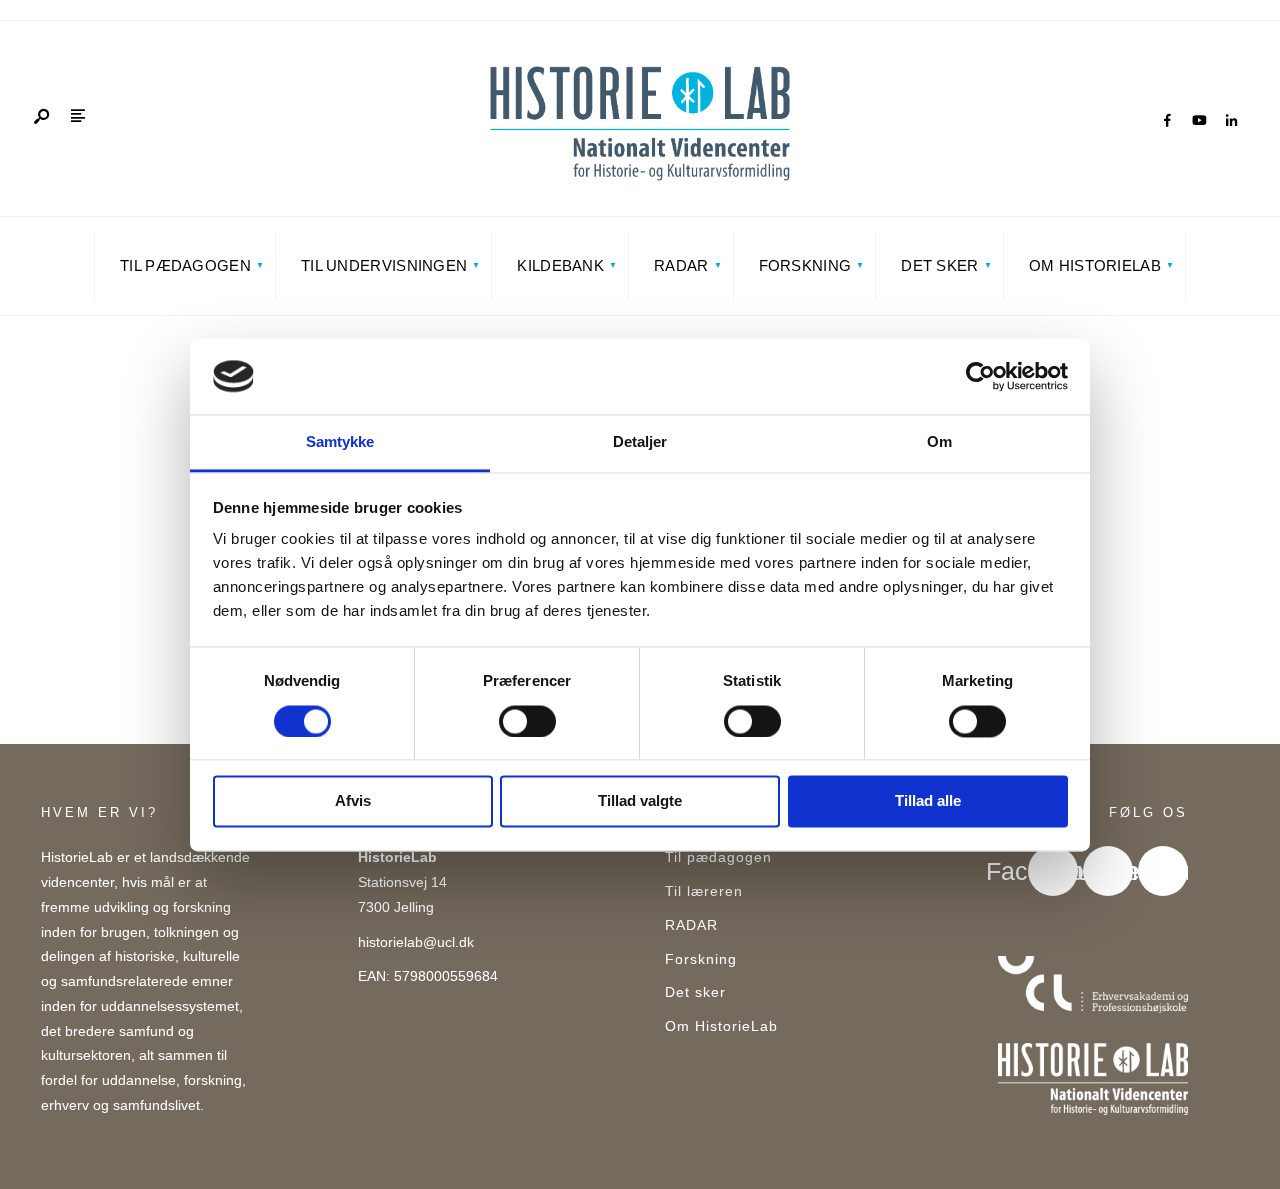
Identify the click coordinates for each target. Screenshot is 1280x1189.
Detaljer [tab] (640, 442)
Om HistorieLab (1095, 265)
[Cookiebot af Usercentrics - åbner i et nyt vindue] (980, 376)
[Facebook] (1167, 121)
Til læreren (704, 891)
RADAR (681, 265)
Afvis (353, 801)
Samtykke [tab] (340, 442)
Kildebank (560, 265)
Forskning (805, 265)
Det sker (939, 265)
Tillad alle (928, 801)
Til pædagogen (185, 265)
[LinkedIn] (1231, 121)
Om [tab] (939, 442)
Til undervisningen (384, 265)
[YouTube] (1199, 121)
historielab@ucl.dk (416, 942)
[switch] (527, 721)
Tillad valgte (640, 801)
